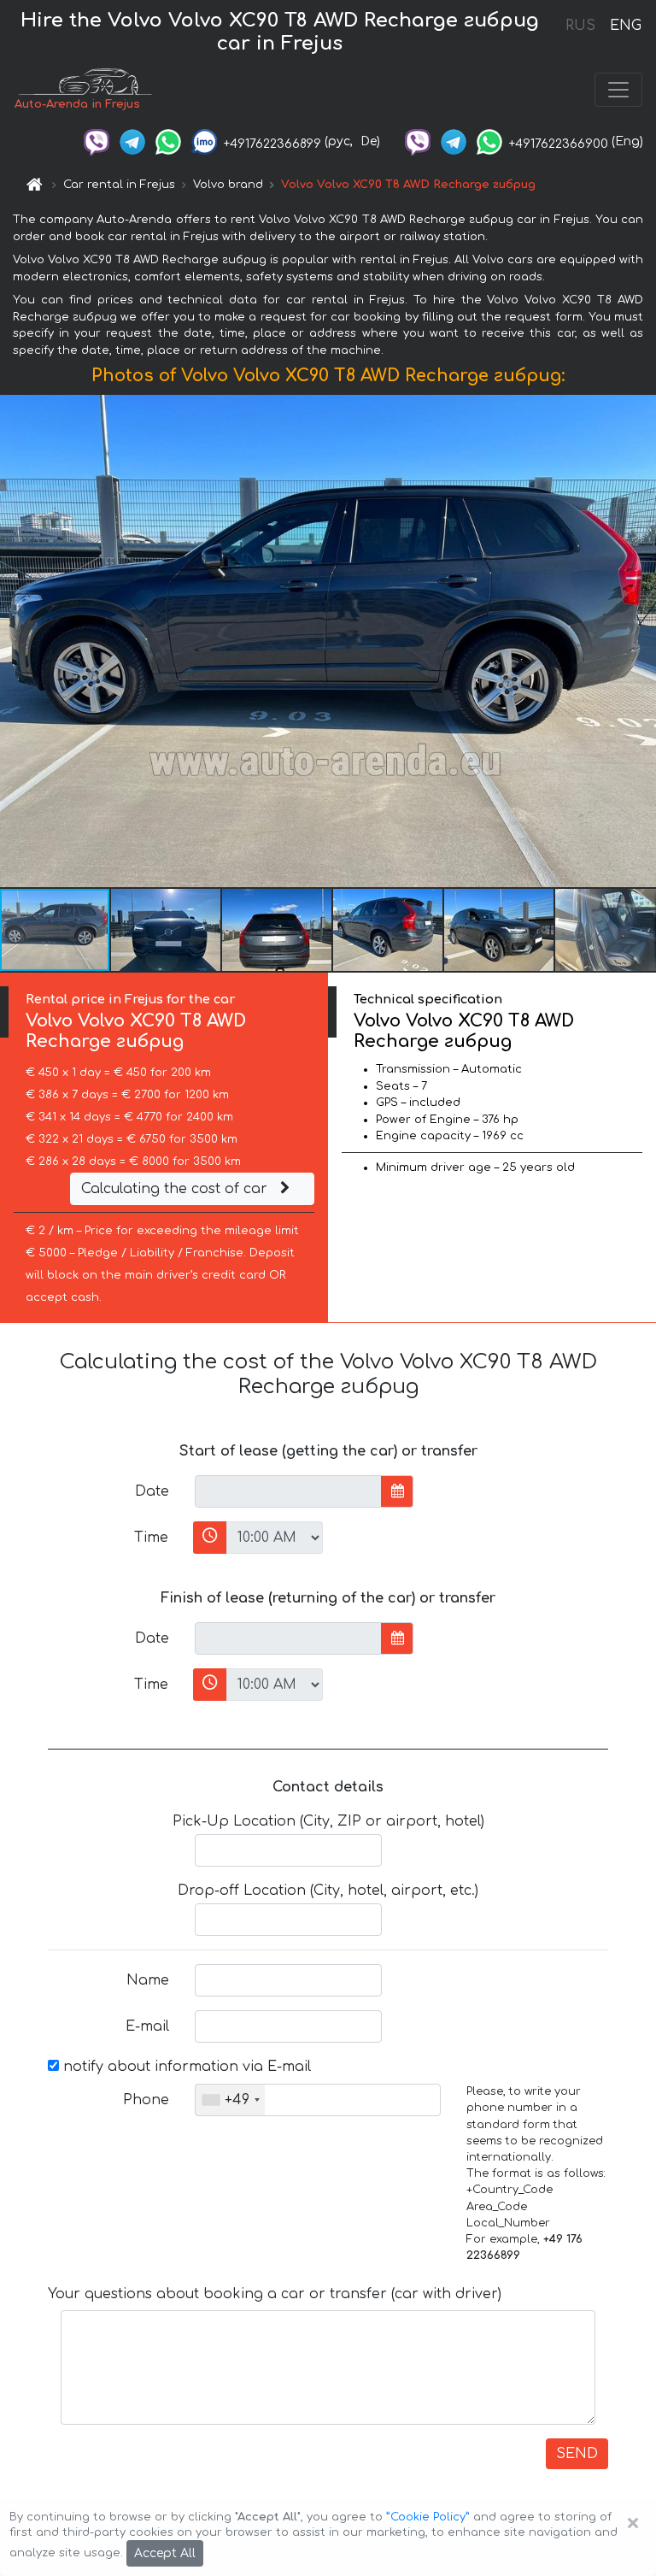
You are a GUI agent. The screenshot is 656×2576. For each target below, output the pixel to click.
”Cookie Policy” (428, 2517)
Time (151, 1538)
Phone (146, 2100)
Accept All (165, 2553)
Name (148, 1980)
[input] (288, 1491)
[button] (167, 930)
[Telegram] (132, 141)
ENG (625, 26)
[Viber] (97, 141)
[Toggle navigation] (618, 90)
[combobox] (230, 2100)
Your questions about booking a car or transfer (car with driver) (275, 2294)
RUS (580, 26)
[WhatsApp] (168, 141)
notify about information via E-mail (185, 2067)
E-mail (147, 2026)
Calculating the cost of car (176, 1189)
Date (152, 1491)
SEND (577, 2454)
